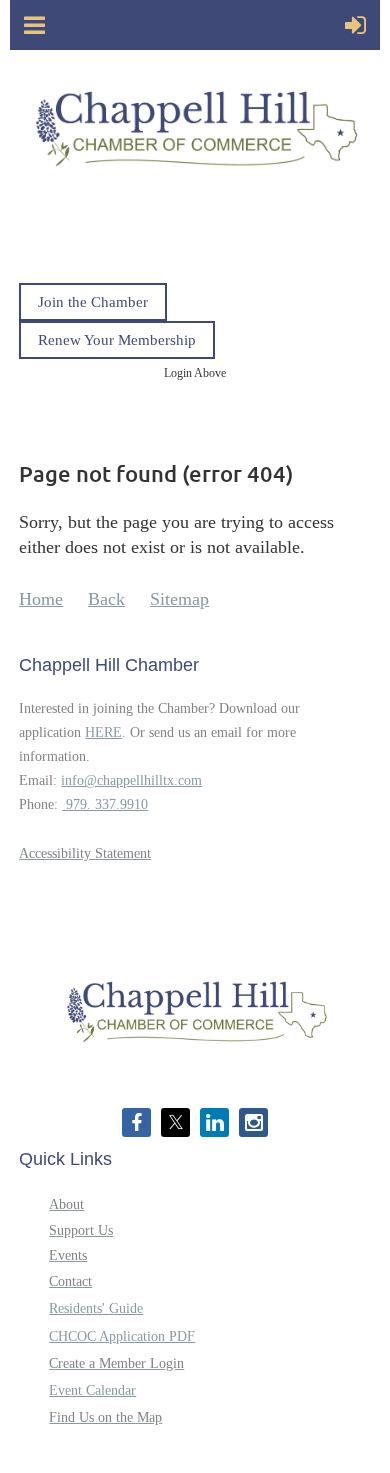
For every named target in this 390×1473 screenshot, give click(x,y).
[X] (175, 1122)
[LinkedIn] (214, 1122)
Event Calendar (92, 1390)
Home (41, 599)
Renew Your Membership (117, 340)
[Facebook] (136, 1122)
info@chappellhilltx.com (131, 780)
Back (106, 599)
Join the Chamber (93, 302)
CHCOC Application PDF (122, 1336)
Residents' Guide (96, 1308)
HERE (103, 732)
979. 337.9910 (105, 804)
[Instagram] (253, 1122)
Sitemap (179, 599)
